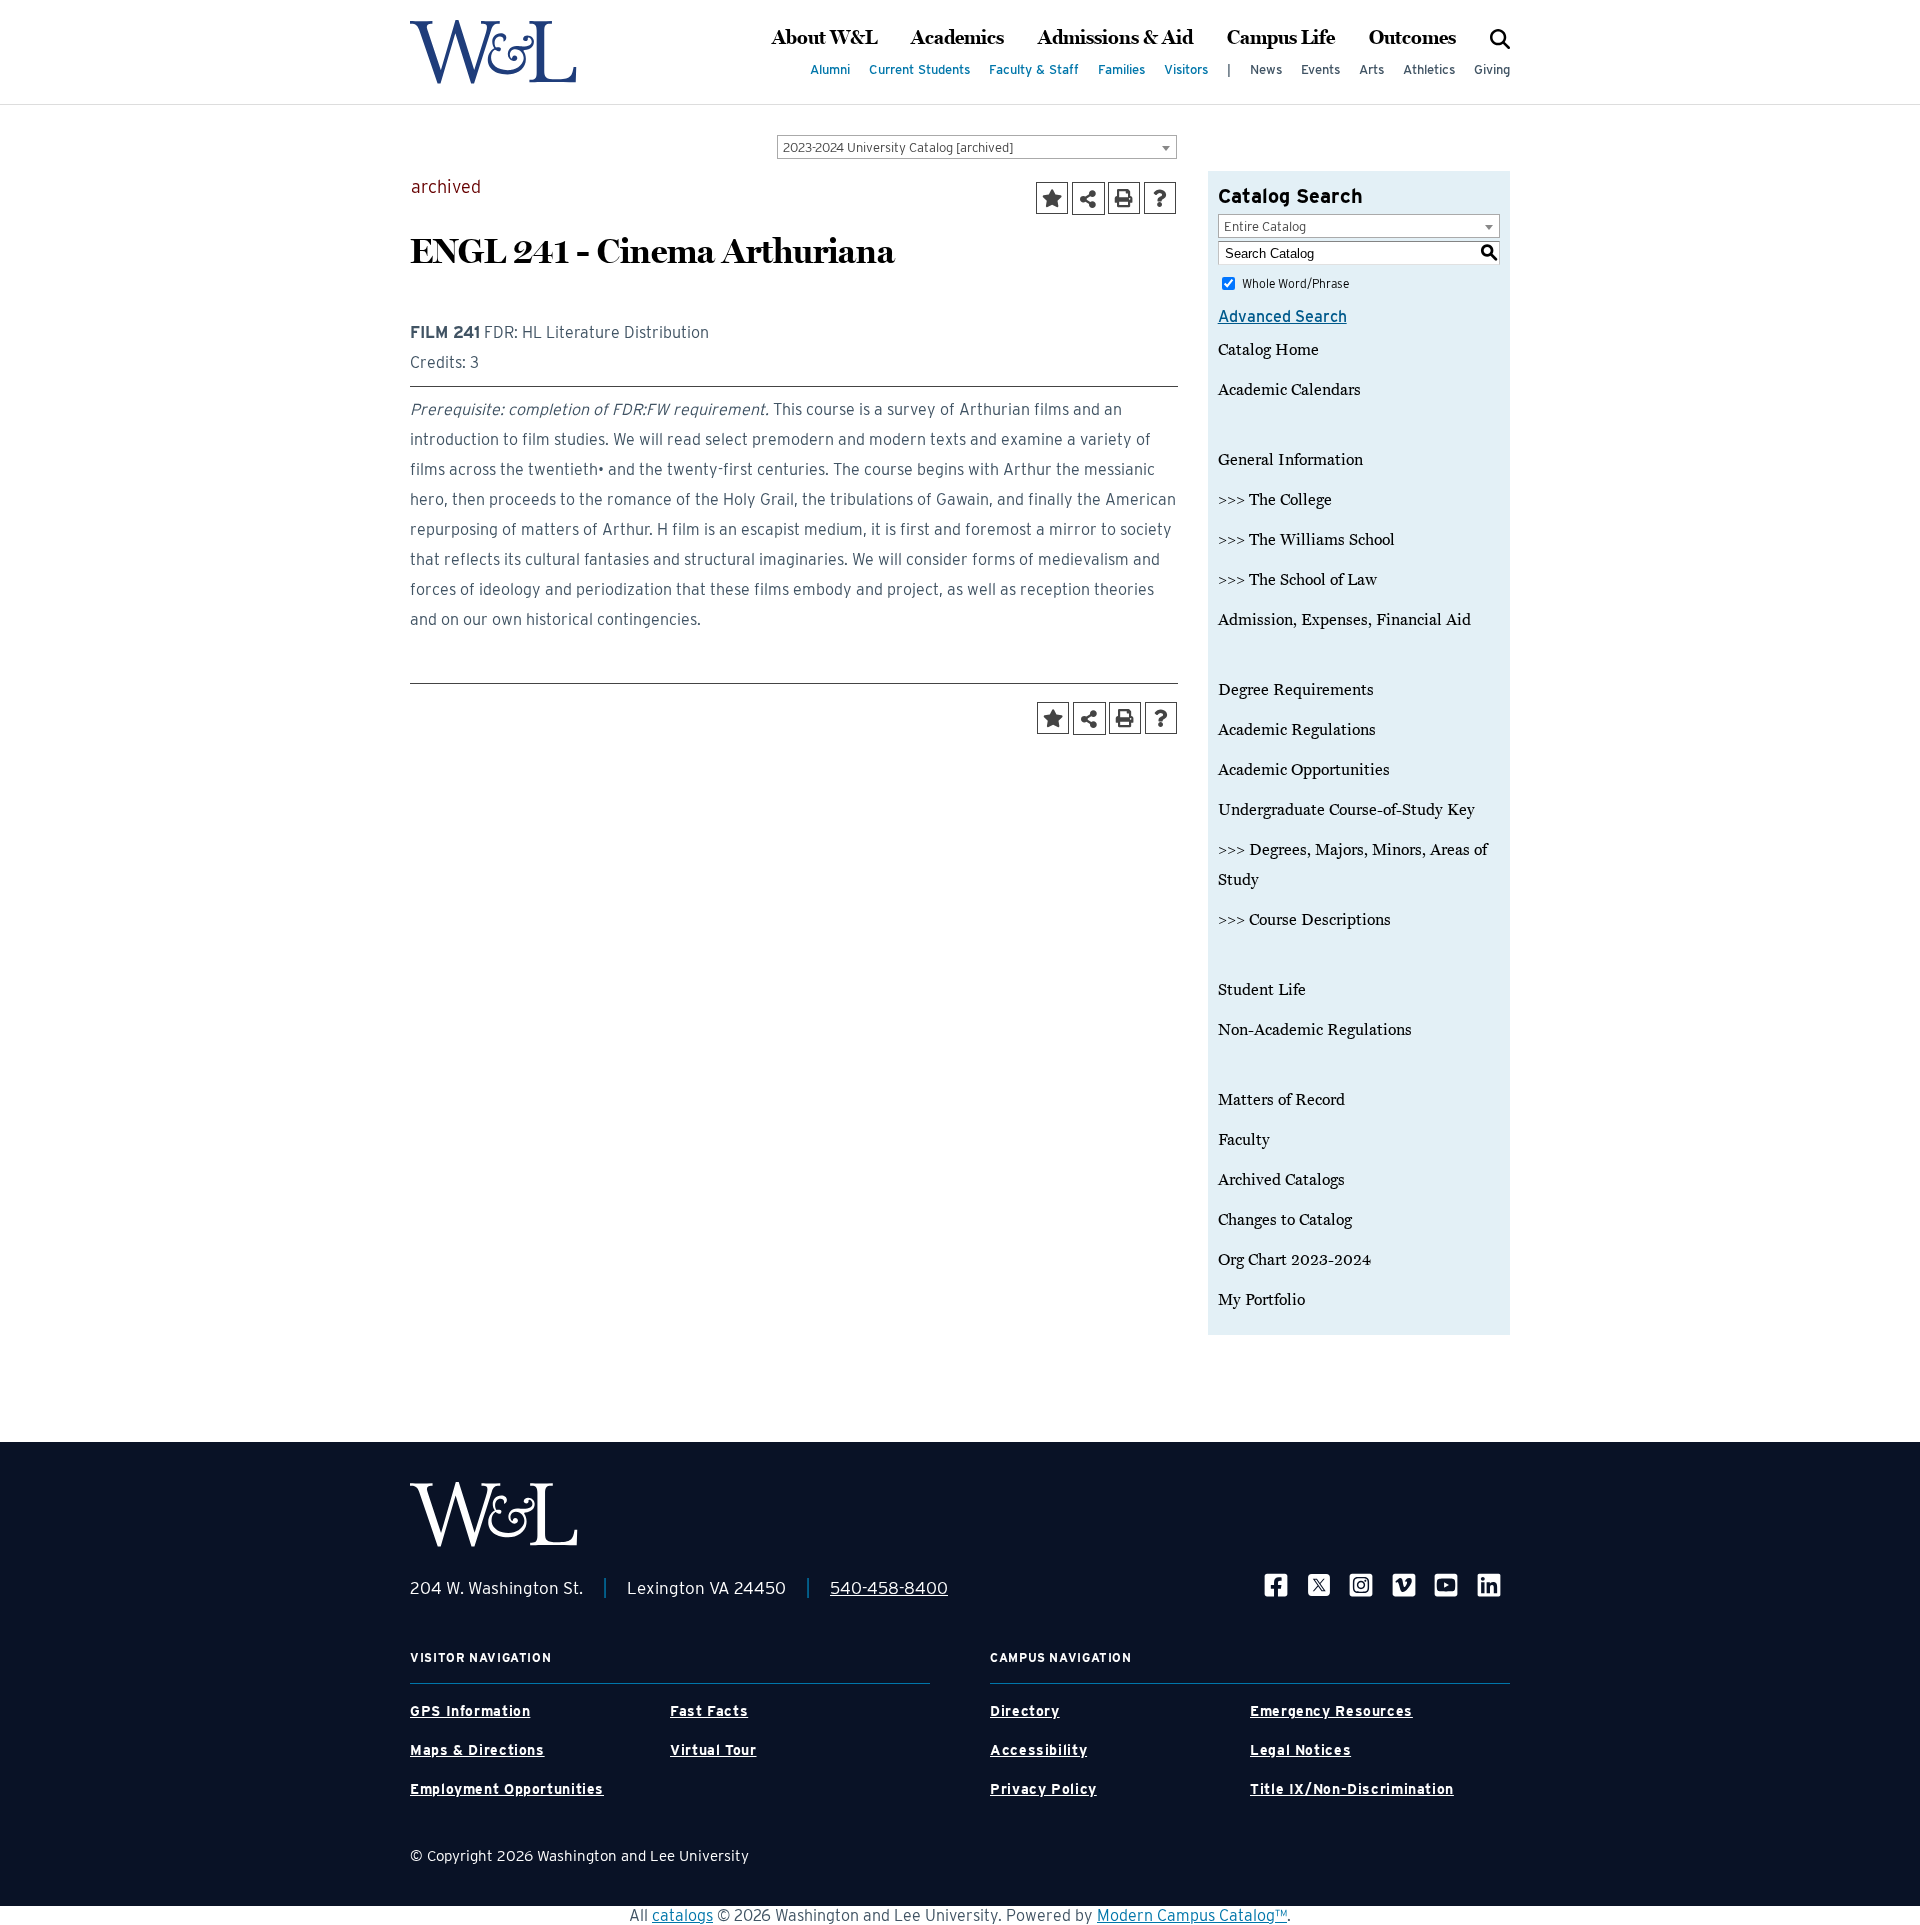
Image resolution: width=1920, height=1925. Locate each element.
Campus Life (1281, 38)
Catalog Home (1268, 350)
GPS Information (470, 1711)
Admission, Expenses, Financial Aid (1344, 620)
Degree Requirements (1296, 690)
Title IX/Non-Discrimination (1352, 1789)
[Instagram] (1361, 1584)
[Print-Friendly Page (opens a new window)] (1124, 198)
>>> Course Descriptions (1304, 920)
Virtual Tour (713, 1750)
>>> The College (1275, 500)
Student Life (1262, 990)
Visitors (1186, 69)
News (1266, 69)
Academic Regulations (1297, 730)
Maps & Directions (477, 1750)
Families (1121, 69)
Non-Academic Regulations (1315, 1030)
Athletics (1429, 69)
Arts (1371, 69)
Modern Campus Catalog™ (1192, 1915)
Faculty (1244, 1140)
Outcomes (1412, 38)
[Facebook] (1276, 1584)
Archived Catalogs (1281, 1180)
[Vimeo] (1404, 1584)
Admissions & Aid (1115, 38)
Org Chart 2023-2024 (1294, 1260)
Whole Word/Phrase (1295, 283)
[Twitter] (1319, 1584)
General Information (1290, 460)
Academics (957, 38)
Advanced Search (1282, 316)
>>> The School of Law (1297, 580)
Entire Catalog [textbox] (1265, 226)
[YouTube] (1446, 1584)
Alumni (830, 69)
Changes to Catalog (1285, 1220)
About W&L (824, 38)
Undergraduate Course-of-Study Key (1346, 810)
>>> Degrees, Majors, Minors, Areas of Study (1352, 865)
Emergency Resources (1331, 1711)
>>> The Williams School (1306, 540)
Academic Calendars (1289, 390)
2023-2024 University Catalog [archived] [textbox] (898, 147)
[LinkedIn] (1489, 1584)
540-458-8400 (889, 1588)
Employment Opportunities (507, 1789)
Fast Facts (709, 1711)
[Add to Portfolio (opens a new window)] (1052, 198)
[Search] (1500, 38)
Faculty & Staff (1034, 69)
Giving (1492, 69)
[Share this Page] (1088, 198)
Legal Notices (1300, 1750)
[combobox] (977, 147)
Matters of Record (1281, 1100)
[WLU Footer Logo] (494, 1514)
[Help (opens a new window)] (1160, 198)
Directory (1025, 1711)
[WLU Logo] (493, 52)
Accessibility (1038, 1750)
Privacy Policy (1043, 1789)
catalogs (682, 1915)
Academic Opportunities (1304, 770)
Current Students (919, 69)
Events (1320, 69)
